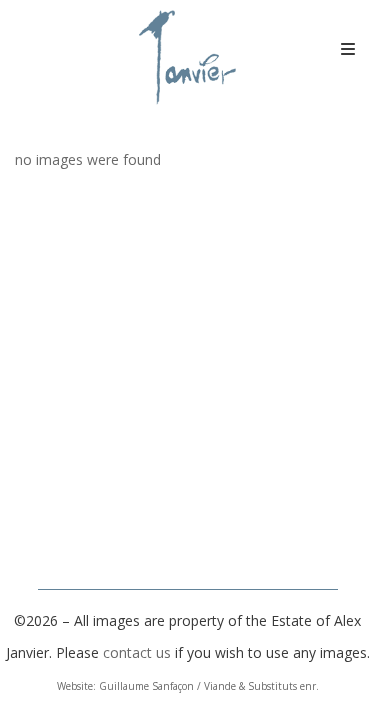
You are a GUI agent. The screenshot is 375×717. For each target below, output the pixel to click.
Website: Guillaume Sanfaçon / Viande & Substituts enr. (188, 686)
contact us (137, 652)
